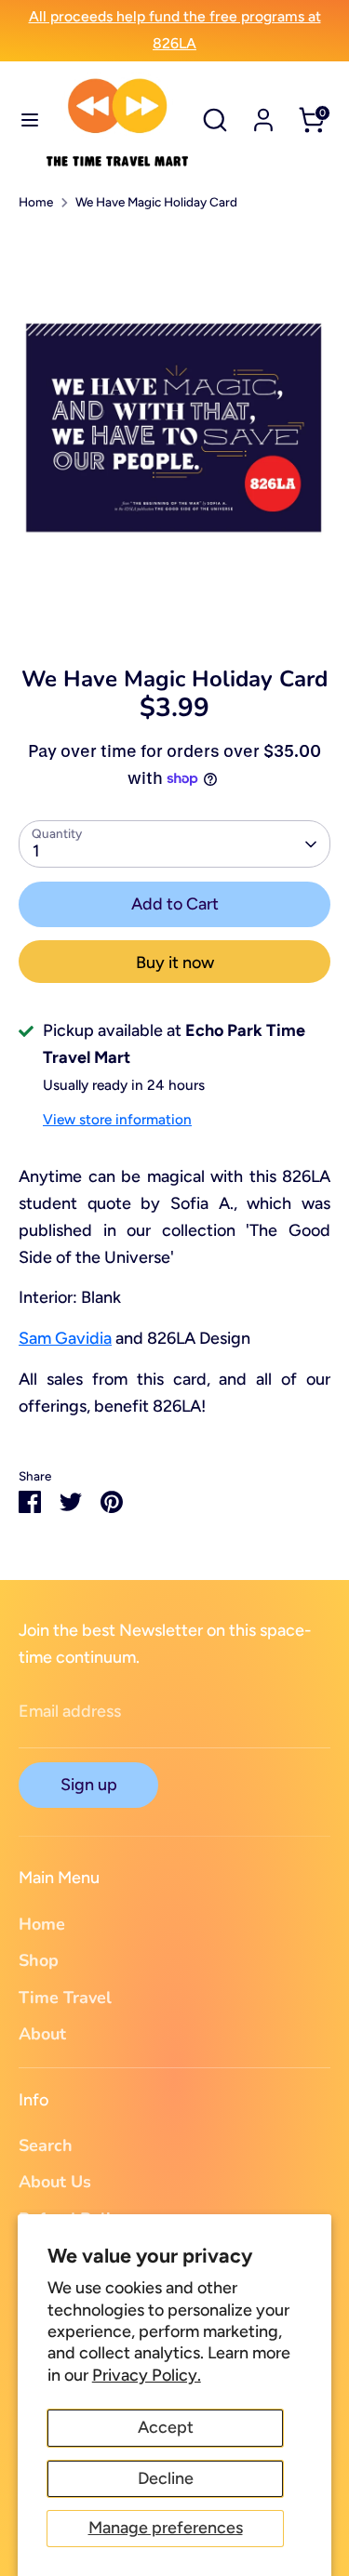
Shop (39, 1960)
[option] (174, 432)
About (42, 2034)
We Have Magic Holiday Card (156, 202)
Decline (166, 2478)
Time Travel (65, 1998)
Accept (166, 2427)
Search (46, 2145)
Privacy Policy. (147, 2375)
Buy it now (175, 963)
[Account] (263, 114)
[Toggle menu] (23, 120)
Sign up (89, 1785)
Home (36, 202)
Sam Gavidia (65, 1338)
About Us (55, 2182)
